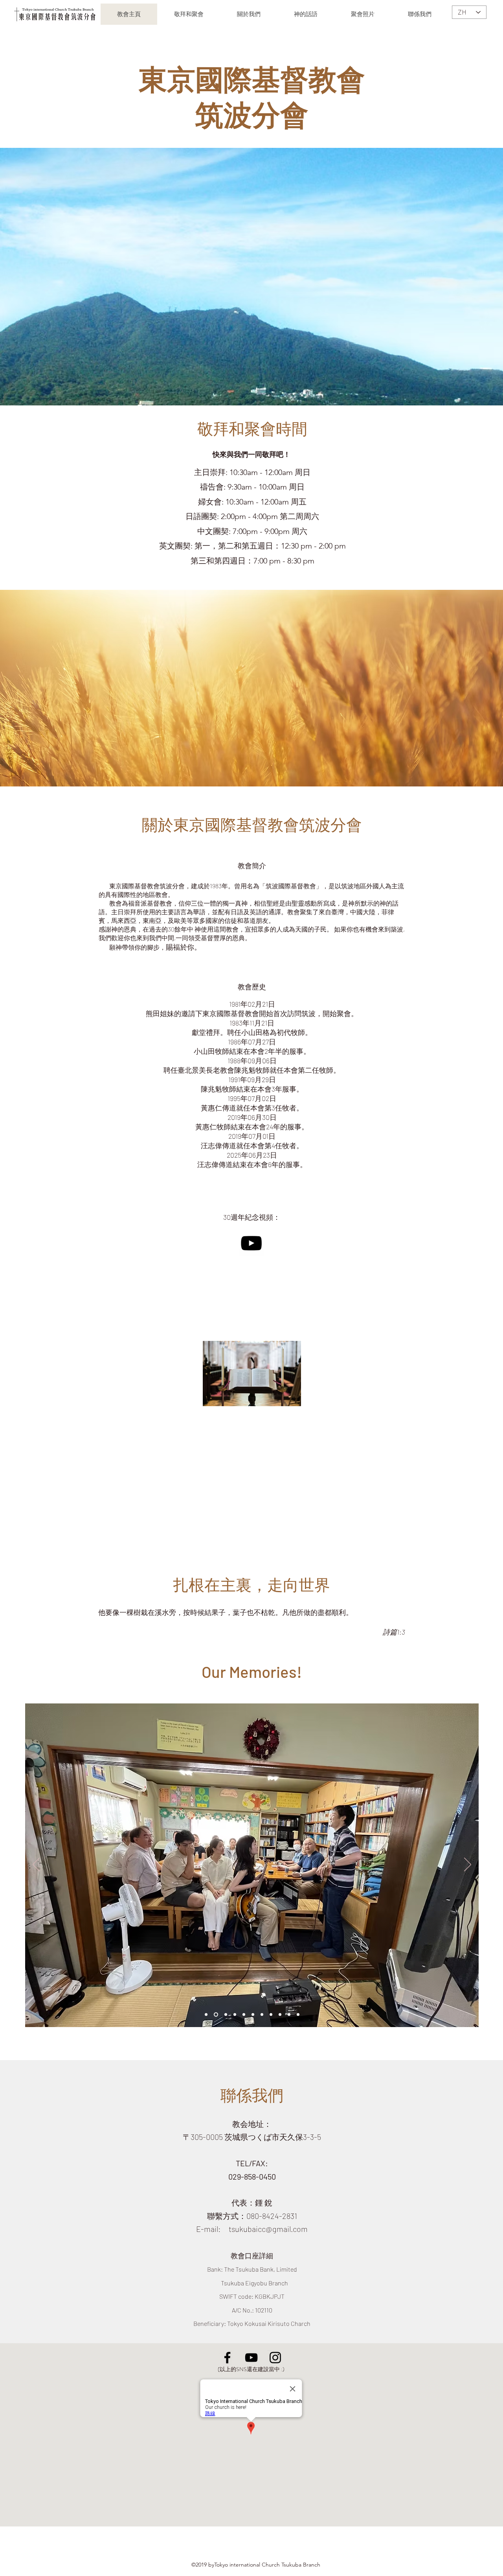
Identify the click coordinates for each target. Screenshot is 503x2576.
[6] (215, 2015)
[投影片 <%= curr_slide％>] (262, 2015)
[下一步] (468, 1865)
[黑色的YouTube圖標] (251, 1243)
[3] (244, 2015)
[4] (253, 2015)
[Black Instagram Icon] (275, 2358)
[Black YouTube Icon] (251, 2358)
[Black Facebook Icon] (227, 2358)
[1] (225, 2015)
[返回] (36, 1865)
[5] (206, 2015)
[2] (235, 2015)
